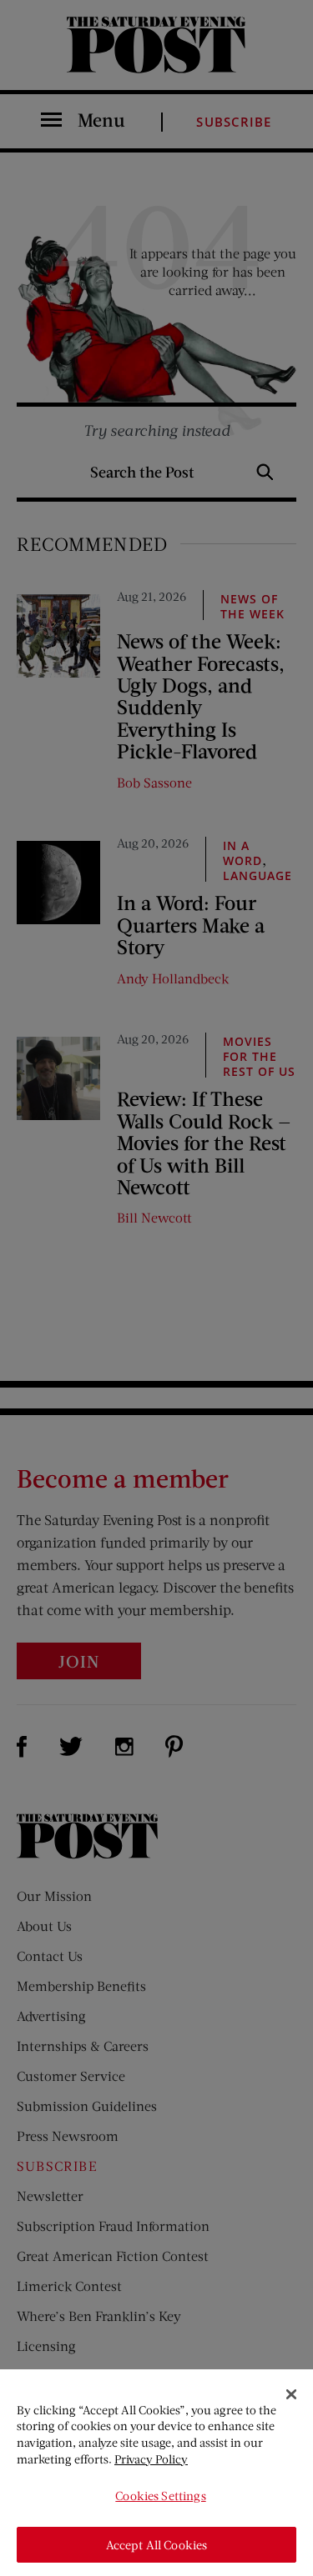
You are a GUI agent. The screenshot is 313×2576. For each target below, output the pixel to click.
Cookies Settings (160, 2496)
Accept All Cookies (157, 2545)
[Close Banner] (291, 2394)
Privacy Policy (151, 2459)
